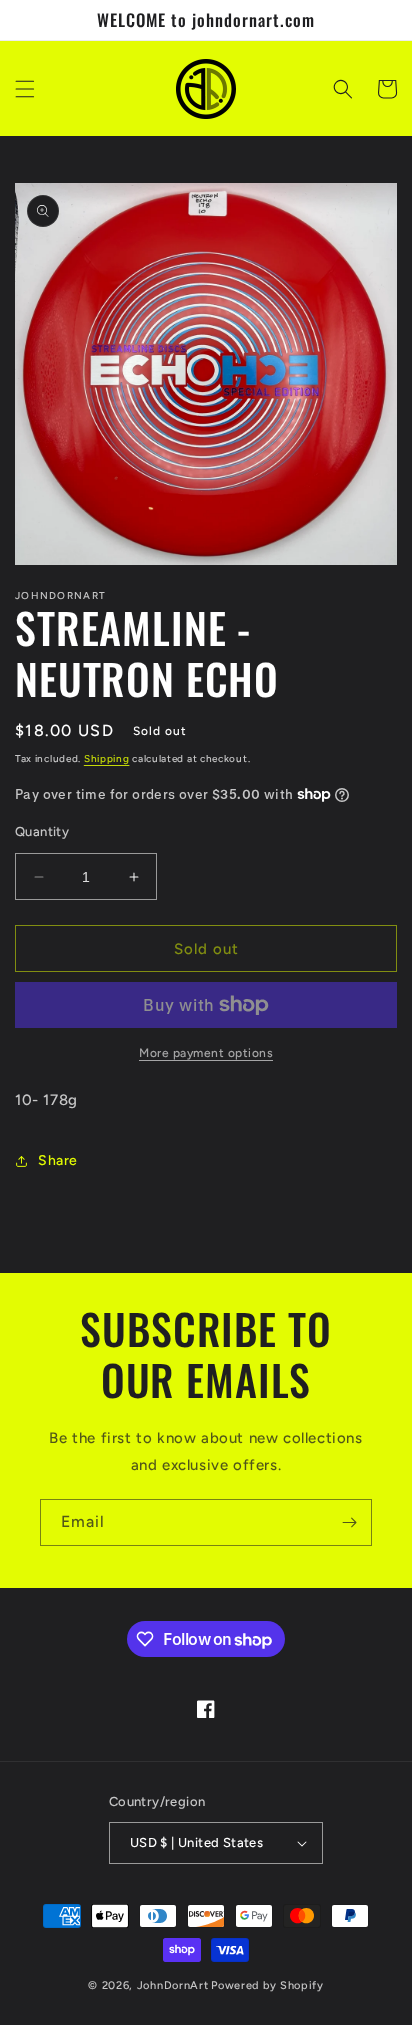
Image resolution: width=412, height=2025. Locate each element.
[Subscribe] (349, 1522)
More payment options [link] (206, 1053)
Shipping (107, 758)
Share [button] (58, 1160)
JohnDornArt (173, 1985)
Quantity (42, 831)
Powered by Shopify (267, 1985)
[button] (25, 89)
